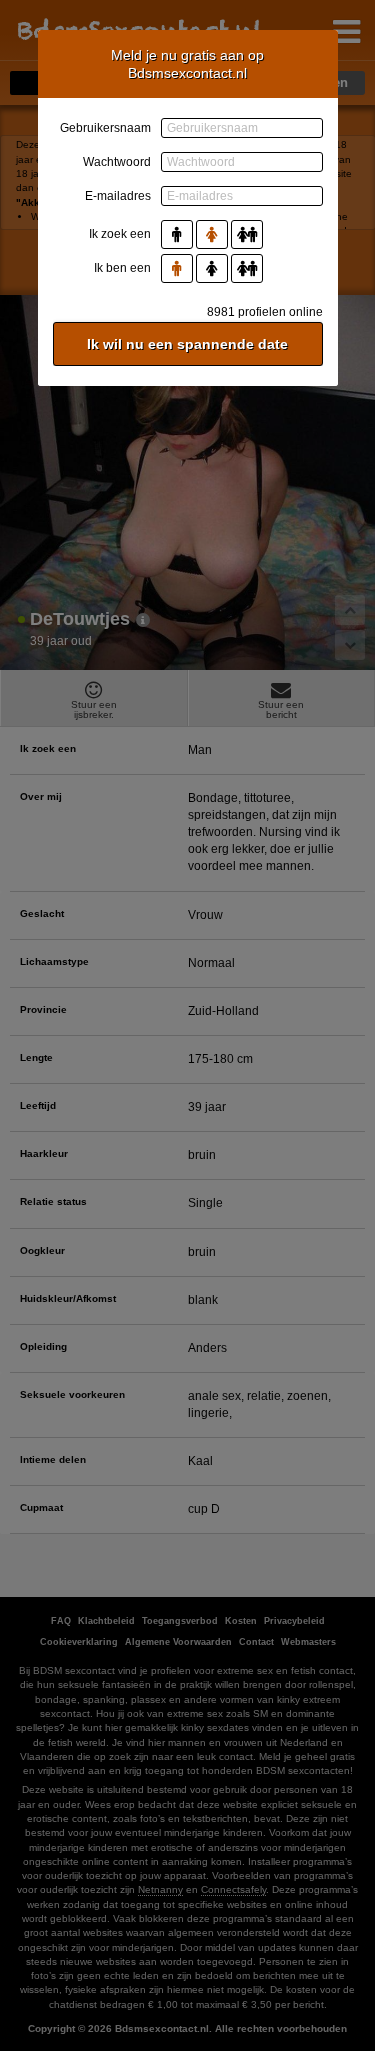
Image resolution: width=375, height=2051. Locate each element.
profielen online (265, 312)
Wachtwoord (117, 162)
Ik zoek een (120, 234)
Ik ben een (122, 268)
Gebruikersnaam (105, 128)
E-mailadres (118, 196)
